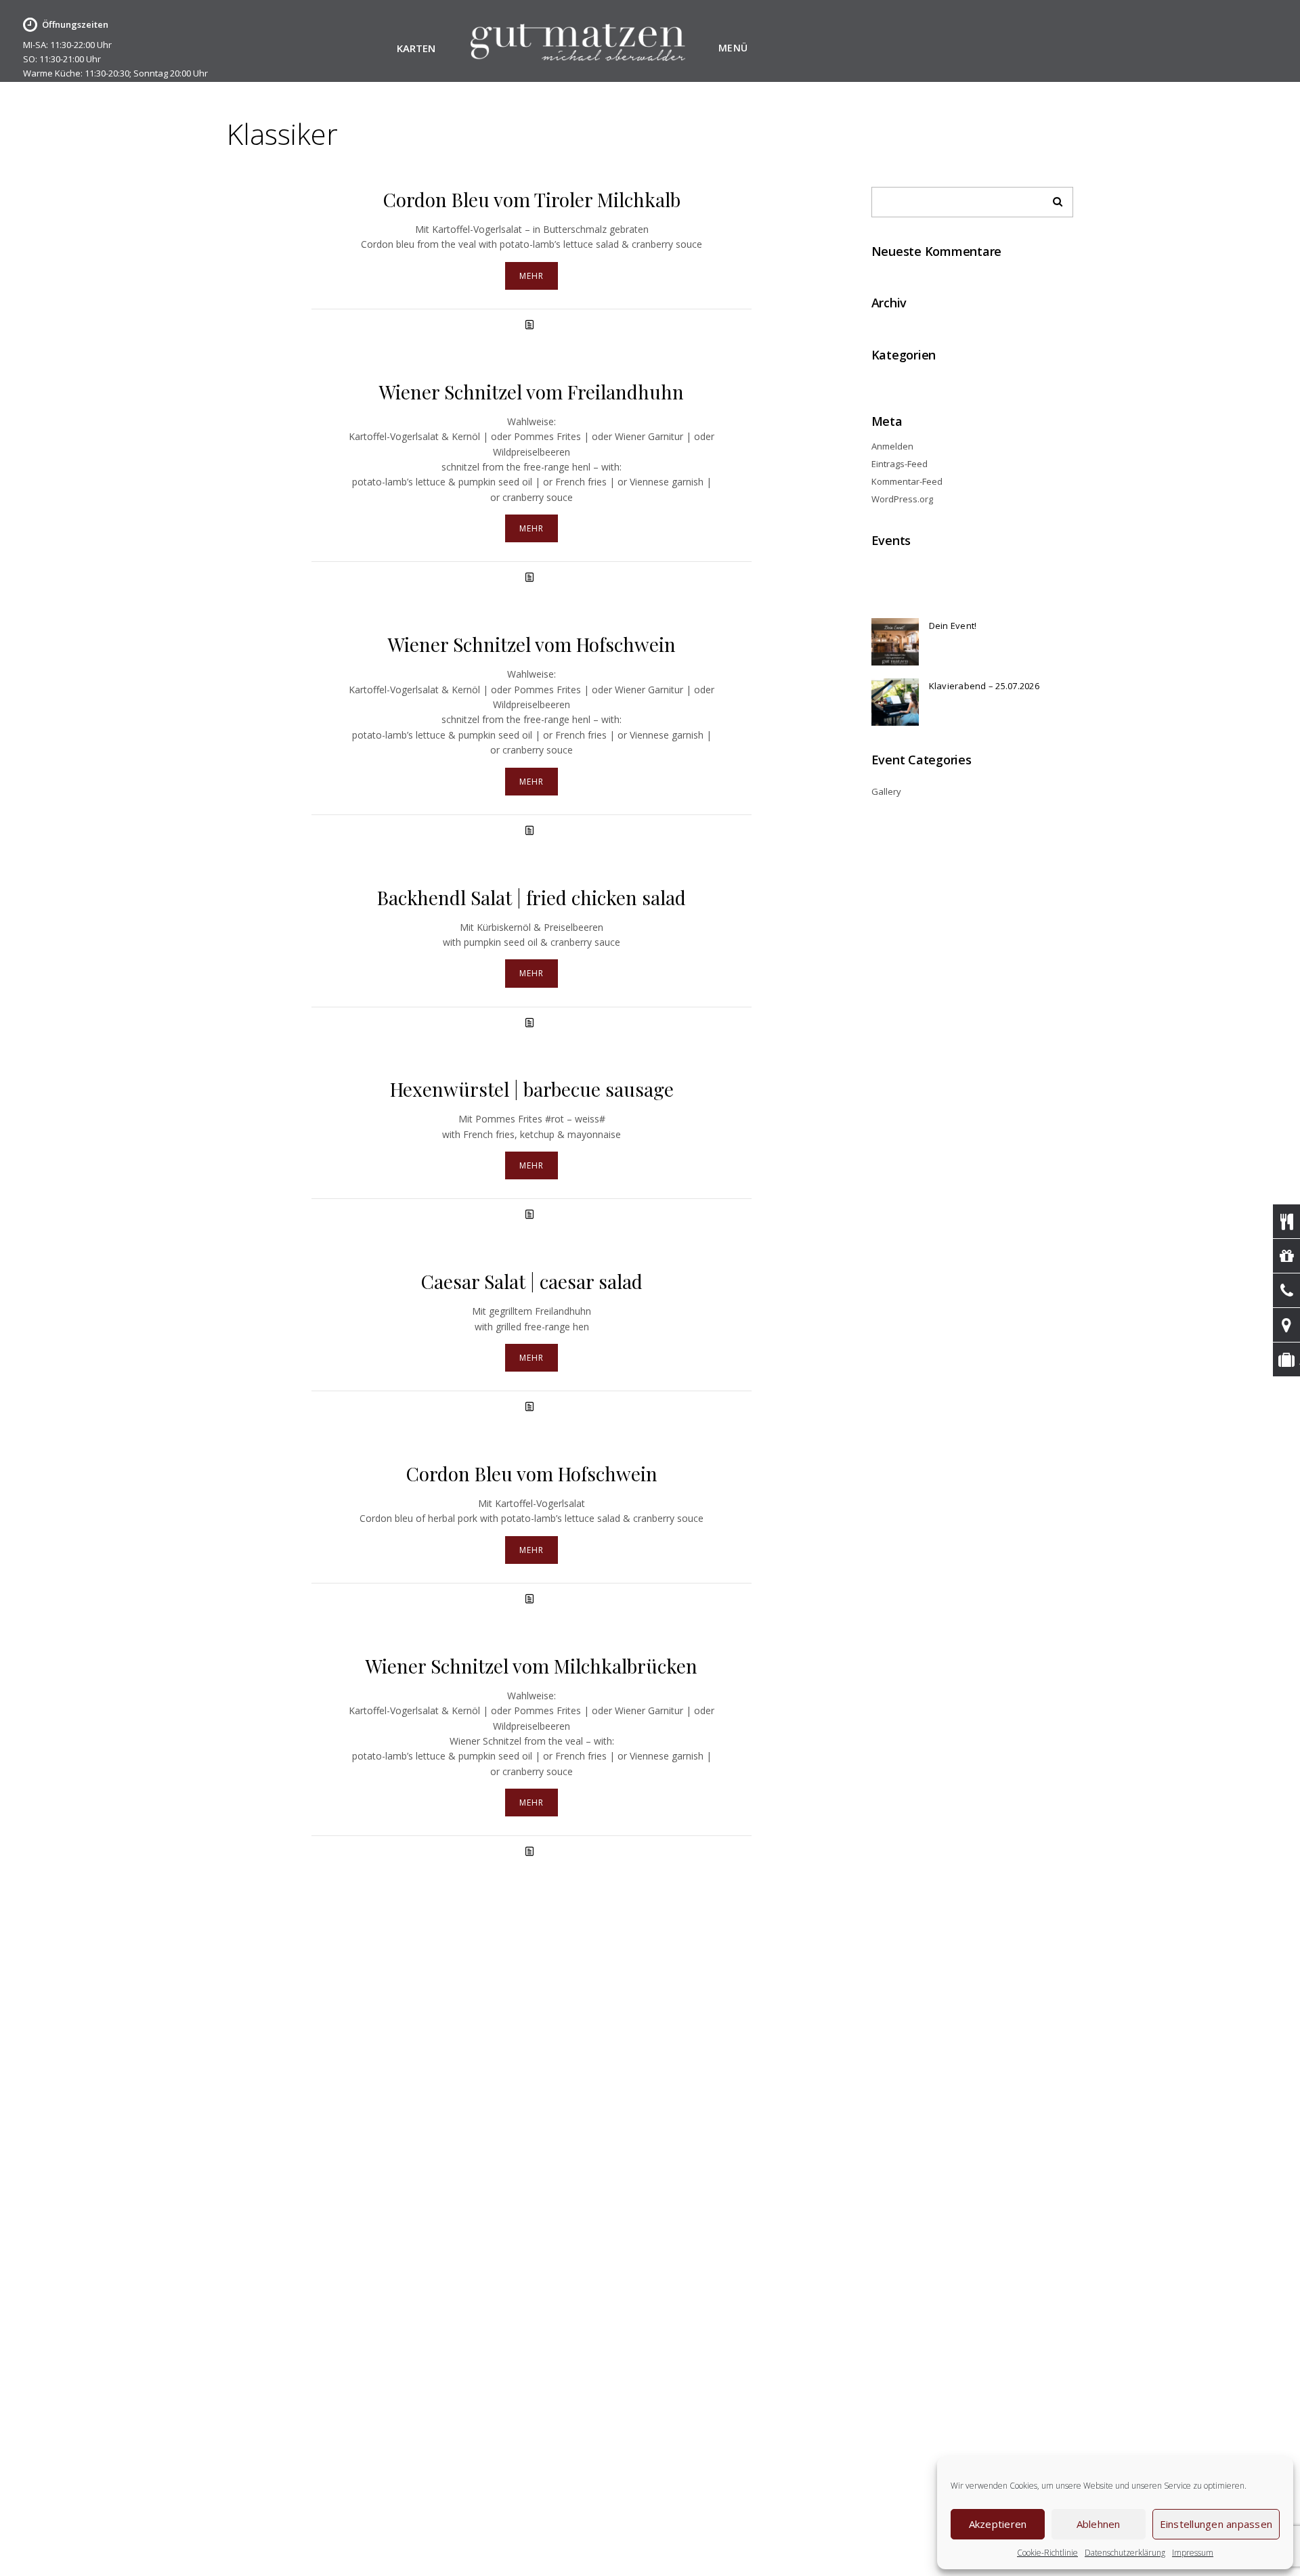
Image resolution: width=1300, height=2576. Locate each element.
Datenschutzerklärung (1125, 2553)
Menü (733, 48)
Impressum (1193, 2553)
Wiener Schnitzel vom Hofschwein (532, 644)
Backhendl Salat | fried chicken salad (532, 897)
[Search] (1053, 198)
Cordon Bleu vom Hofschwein (532, 1473)
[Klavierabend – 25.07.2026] (895, 702)
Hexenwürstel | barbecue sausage (532, 1089)
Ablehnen (1099, 2524)
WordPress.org (902, 499)
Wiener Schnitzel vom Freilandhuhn (532, 392)
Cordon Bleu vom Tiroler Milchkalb (532, 199)
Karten (416, 49)
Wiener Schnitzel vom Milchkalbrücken (532, 1666)
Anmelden (892, 446)
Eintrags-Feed (900, 464)
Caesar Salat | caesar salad (532, 1281)
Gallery (886, 791)
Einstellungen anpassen (1216, 2524)
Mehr (532, 276)
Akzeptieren (998, 2524)
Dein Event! (953, 626)
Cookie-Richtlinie (1047, 2553)
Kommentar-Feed (907, 481)
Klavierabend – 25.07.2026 (984, 686)
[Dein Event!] (895, 642)
